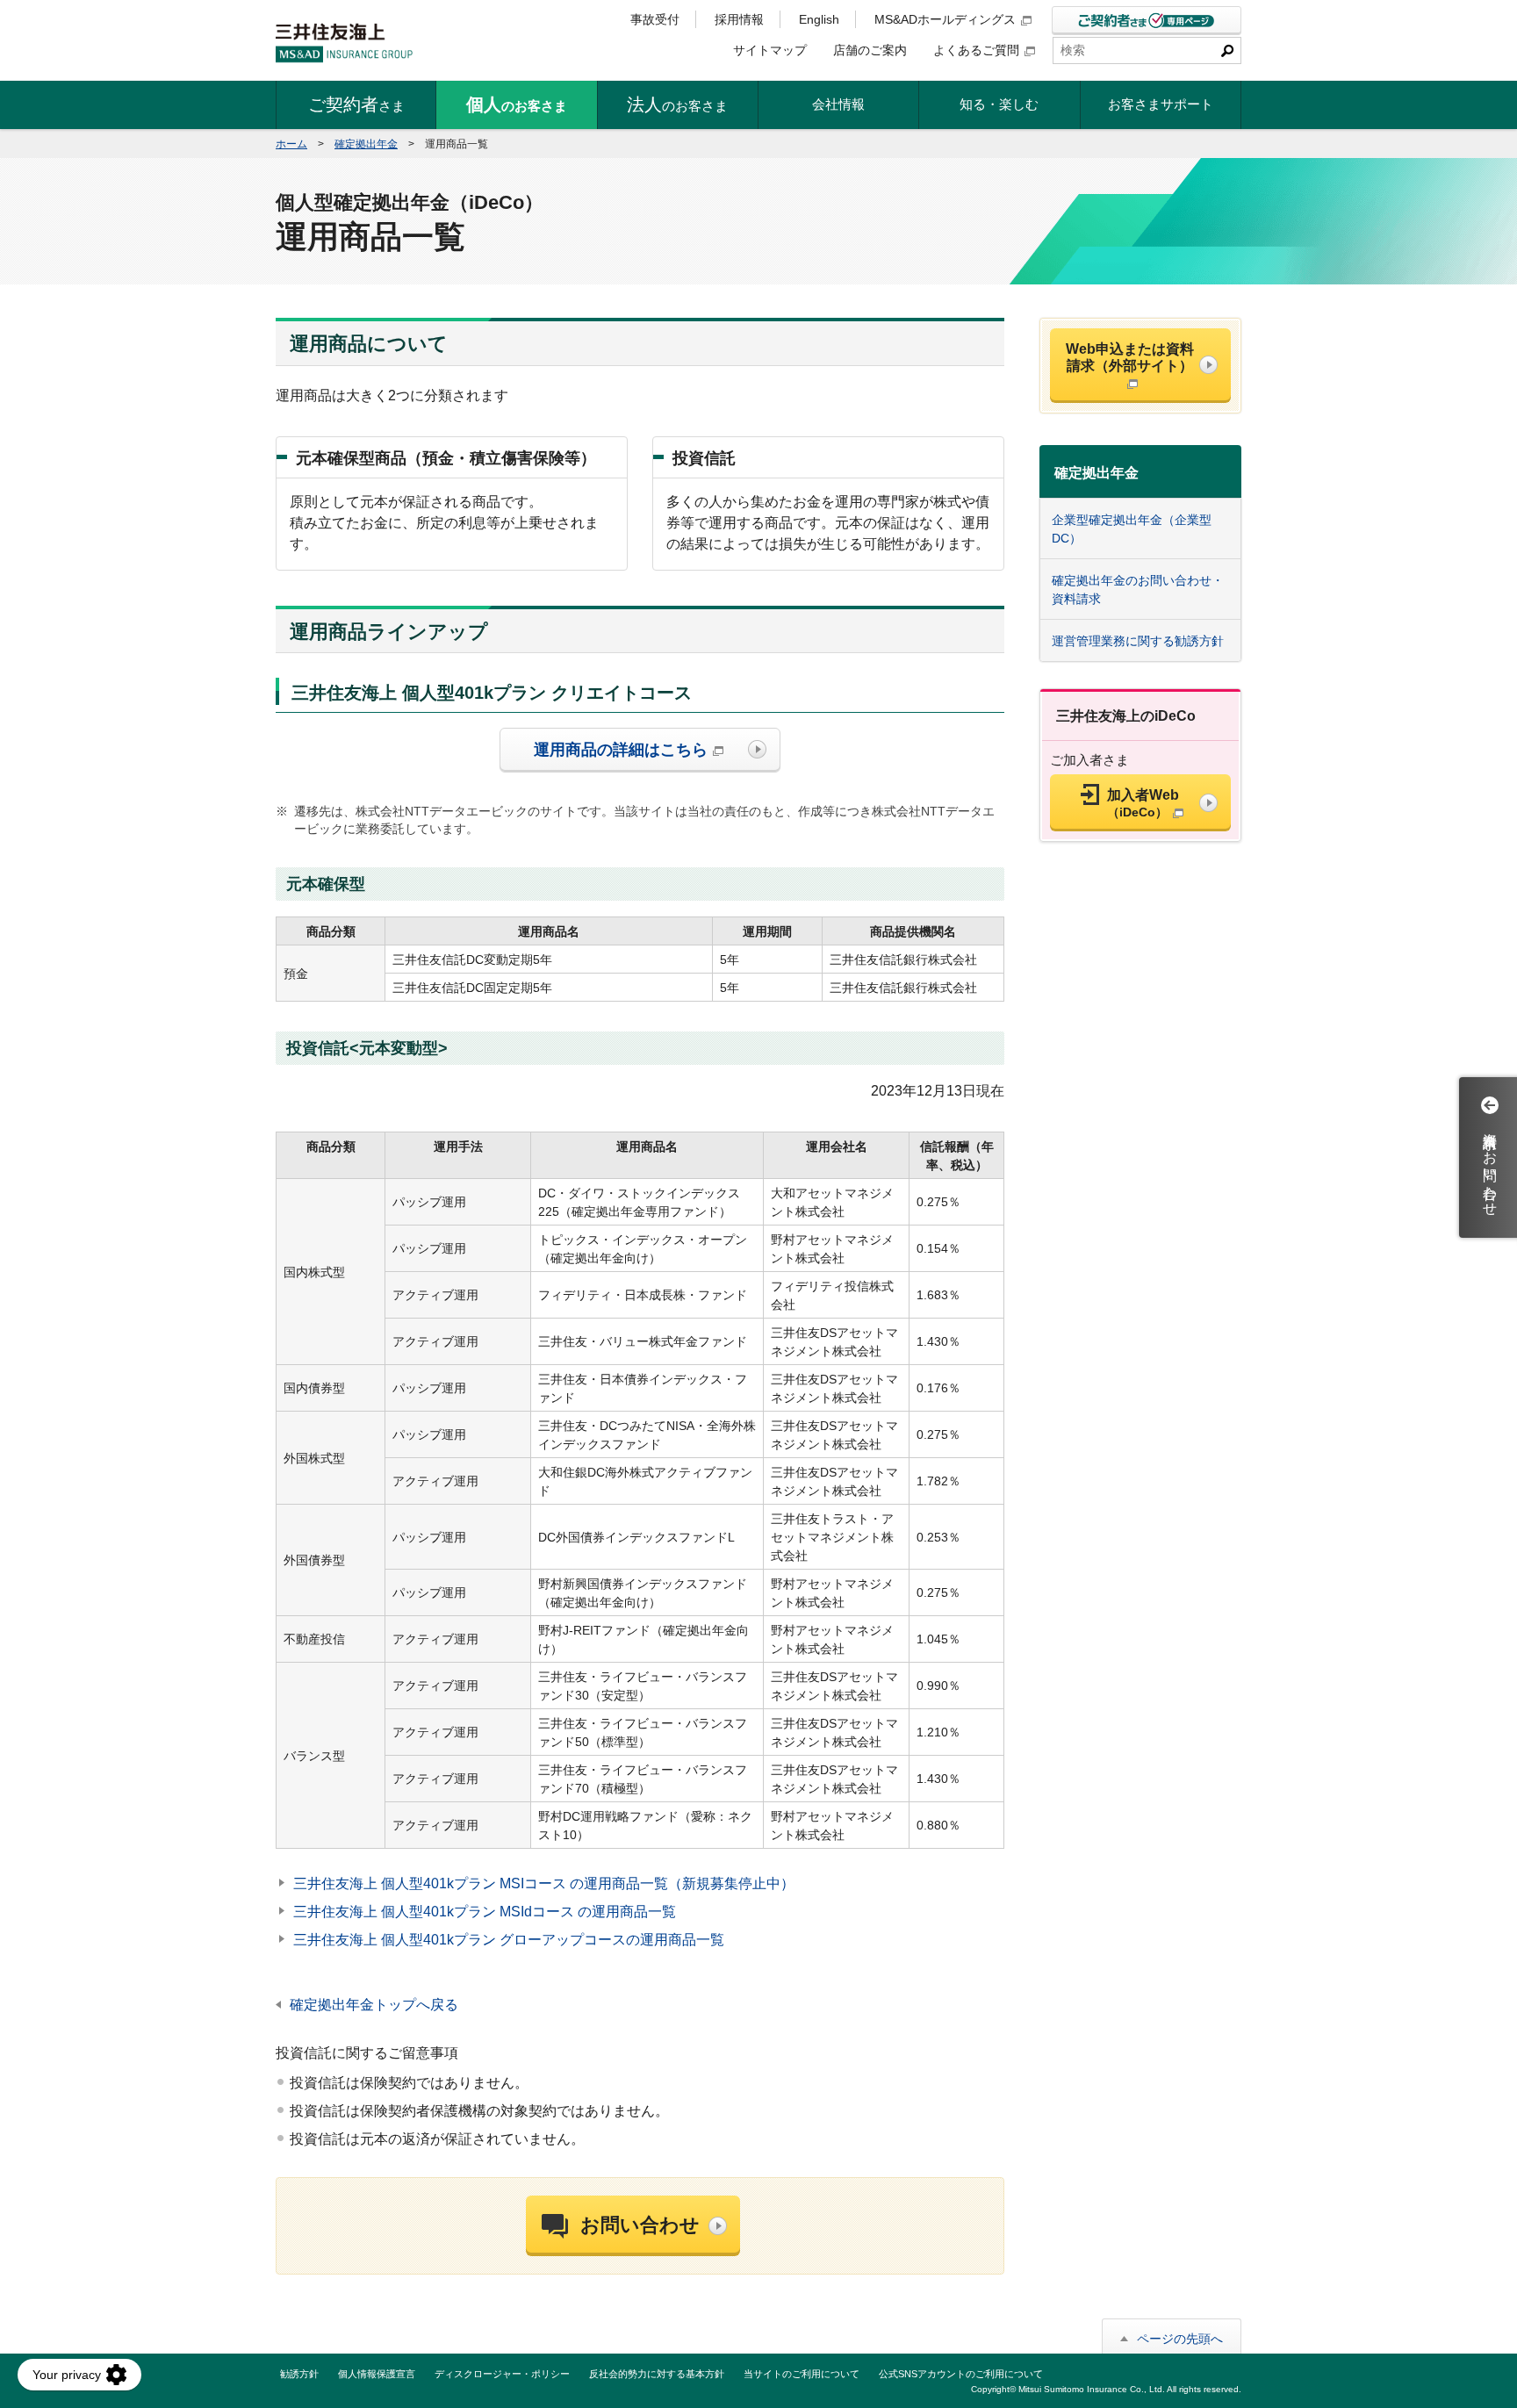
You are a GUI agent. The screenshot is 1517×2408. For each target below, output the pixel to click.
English (819, 19)
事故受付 (655, 19)
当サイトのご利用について (802, 2374)
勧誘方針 (299, 2374)
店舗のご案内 (870, 50)
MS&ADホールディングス (945, 19)
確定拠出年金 (366, 144)
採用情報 (739, 19)
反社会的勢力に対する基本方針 (657, 2374)
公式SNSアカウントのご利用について (961, 2374)
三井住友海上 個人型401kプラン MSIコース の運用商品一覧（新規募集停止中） (544, 1883)
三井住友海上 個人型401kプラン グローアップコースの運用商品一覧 (509, 1940)
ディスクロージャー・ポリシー (502, 2374)
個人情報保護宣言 (377, 2374)
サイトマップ (770, 50)
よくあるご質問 (976, 50)
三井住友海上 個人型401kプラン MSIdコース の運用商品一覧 (485, 1912)
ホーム (291, 144)
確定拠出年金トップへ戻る (374, 2005)
